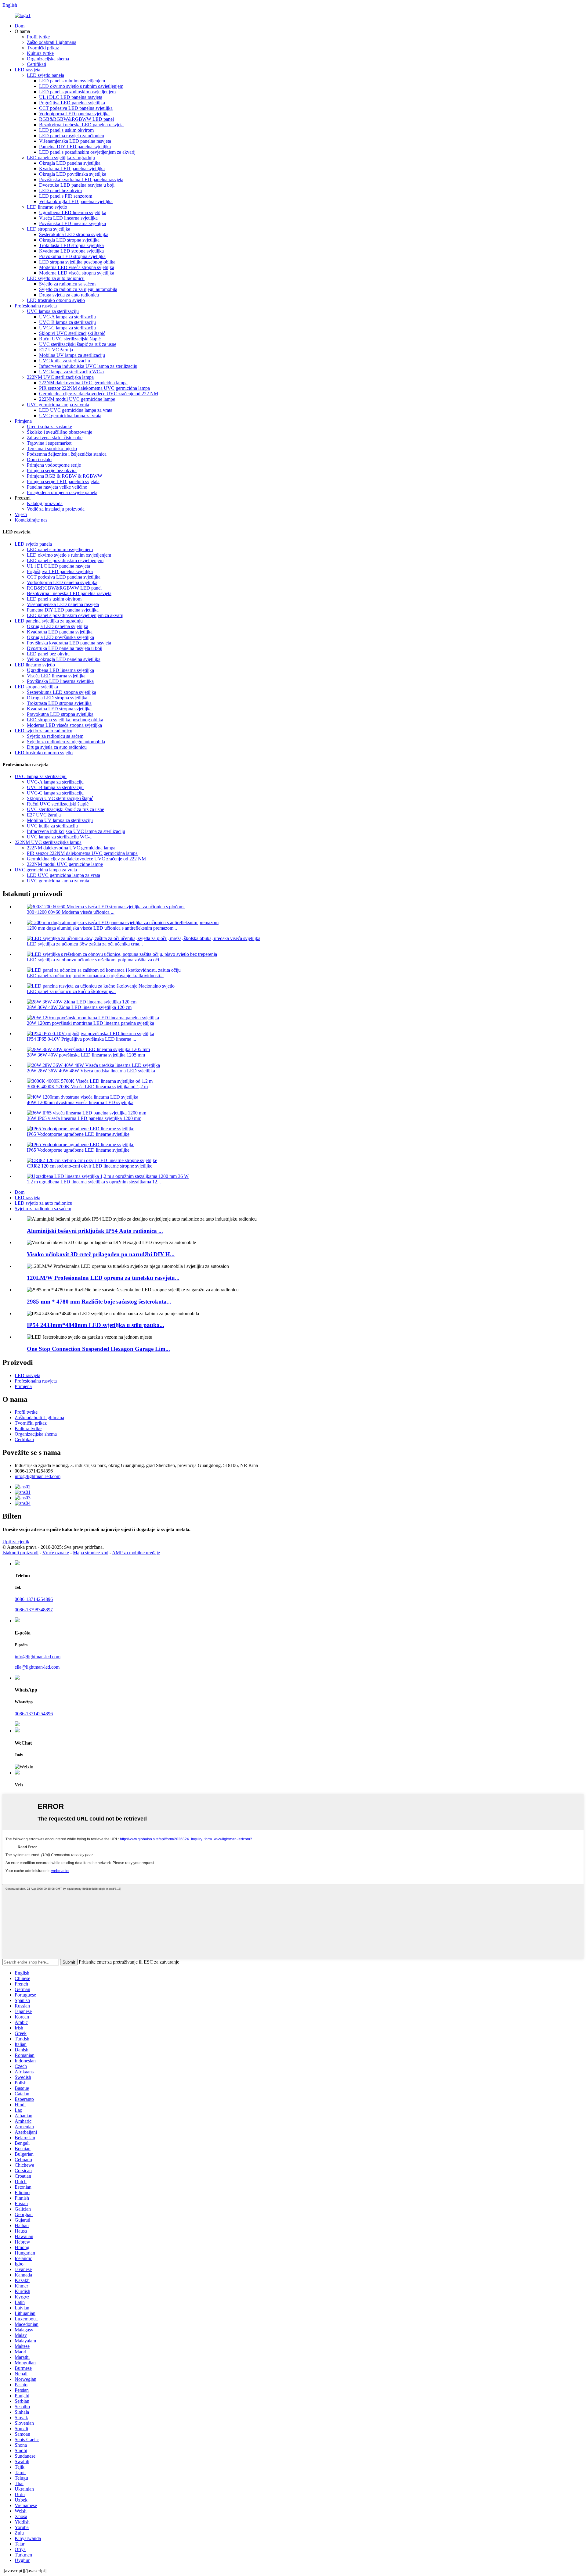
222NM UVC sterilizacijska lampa (60, 377)
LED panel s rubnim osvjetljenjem (72, 81)
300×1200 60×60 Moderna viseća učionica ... (71, 912)
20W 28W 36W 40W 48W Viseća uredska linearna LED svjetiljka (91, 1071)
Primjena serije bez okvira (52, 470)
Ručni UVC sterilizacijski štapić (70, 339)
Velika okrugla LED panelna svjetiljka (76, 201)
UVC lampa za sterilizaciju (53, 311)
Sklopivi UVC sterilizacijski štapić (72, 333)
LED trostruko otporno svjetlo (56, 300)
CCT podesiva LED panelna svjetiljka (76, 108)
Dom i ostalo (39, 459)
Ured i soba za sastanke (49, 427)
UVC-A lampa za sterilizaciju (67, 317)
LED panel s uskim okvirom (66, 130)
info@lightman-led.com (38, 1476)
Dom (20, 26)
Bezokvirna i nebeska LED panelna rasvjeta (81, 125)
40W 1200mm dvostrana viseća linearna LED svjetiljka (80, 1102)
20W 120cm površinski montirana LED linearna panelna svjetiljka (90, 1023)
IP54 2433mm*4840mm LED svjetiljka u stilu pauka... (96, 1325)
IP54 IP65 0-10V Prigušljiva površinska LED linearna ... (81, 1039)
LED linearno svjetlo (47, 207)
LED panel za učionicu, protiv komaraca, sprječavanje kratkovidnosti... (95, 976)
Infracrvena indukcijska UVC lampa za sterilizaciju (88, 366)
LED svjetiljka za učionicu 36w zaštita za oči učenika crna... (85, 944)
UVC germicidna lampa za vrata (58, 405)
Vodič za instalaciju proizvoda (56, 509)
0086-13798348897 (34, 1610)
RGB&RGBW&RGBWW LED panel (76, 119)
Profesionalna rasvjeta (36, 306)
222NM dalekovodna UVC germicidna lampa (83, 383)
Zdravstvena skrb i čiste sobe (55, 438)
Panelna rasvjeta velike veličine (57, 487)
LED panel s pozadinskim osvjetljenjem (77, 92)
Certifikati (36, 64)
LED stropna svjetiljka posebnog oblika (77, 262)
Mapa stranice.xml (91, 1553)
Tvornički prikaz (43, 48)
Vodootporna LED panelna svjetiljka (74, 114)
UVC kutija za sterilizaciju (65, 361)
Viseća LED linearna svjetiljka (68, 218)
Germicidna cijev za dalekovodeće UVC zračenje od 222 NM (99, 394)
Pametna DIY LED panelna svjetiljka (75, 147)
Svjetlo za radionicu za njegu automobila (78, 289)
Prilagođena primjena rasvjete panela (62, 492)
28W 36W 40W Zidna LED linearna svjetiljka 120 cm (79, 1007)
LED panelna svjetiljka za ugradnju (61, 158)
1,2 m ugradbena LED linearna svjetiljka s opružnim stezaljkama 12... (94, 1182)
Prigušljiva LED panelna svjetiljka (72, 103)
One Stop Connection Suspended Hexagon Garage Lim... (98, 1349)
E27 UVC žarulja (56, 350)
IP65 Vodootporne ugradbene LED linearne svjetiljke (78, 1134)
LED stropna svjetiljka (49, 229)
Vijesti (21, 514)
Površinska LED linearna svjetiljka (72, 223)
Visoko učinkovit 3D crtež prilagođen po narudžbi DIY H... (101, 1254)
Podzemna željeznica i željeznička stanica (67, 454)
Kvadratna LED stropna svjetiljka (71, 251)
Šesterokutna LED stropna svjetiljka (74, 234)
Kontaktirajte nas (31, 520)
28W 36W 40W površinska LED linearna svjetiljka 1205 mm (86, 1055)
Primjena (23, 421)
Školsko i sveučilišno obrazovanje (60, 432)
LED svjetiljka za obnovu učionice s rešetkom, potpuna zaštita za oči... (95, 960)
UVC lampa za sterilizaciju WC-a (71, 372)
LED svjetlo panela (45, 75)
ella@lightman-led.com (37, 1667)
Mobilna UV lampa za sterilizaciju (72, 355)
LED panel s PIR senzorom (66, 196)
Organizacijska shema (48, 59)
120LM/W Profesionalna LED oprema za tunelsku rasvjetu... (103, 1278)
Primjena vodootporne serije (54, 465)
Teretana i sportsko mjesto (52, 448)
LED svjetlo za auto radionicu (56, 278)
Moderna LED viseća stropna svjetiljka (77, 267)
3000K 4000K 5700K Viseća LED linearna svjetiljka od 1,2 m (87, 1087)
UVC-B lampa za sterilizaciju (67, 322)
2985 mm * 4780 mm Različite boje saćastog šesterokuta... (99, 1302)
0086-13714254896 (34, 1599)
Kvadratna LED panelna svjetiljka (72, 169)
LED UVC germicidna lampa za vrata (76, 410)
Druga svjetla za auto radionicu (69, 295)
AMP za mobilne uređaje (136, 1553)
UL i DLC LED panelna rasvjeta (71, 97)
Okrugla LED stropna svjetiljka (69, 240)
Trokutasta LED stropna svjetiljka (71, 245)
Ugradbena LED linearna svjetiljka (73, 212)
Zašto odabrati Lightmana (52, 42)
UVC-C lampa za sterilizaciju (67, 328)
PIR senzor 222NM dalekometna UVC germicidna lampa (94, 388)
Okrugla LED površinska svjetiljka (73, 174)
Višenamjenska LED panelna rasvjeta (75, 141)
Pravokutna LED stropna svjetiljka (72, 256)
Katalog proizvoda (45, 503)
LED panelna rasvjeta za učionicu (72, 136)
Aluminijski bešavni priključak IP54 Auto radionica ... (95, 1231)
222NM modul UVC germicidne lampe (77, 399)
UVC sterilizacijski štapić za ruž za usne (78, 344)
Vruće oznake (56, 1553)
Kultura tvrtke (40, 53)
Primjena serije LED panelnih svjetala (63, 481)
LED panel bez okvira (60, 190)
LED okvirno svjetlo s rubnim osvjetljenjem (81, 86)
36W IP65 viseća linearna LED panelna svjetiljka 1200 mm (84, 1118)
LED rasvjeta (27, 70)
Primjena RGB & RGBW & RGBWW (65, 476)
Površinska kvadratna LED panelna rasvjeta (81, 179)
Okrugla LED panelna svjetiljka (70, 163)
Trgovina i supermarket (49, 443)
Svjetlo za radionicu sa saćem (67, 284)
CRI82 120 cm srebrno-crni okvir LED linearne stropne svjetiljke (90, 1166)
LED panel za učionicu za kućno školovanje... (71, 991)
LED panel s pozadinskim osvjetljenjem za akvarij (87, 152)
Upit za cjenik (16, 1542)
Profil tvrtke (38, 37)
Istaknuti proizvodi (20, 1553)
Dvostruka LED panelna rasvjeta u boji (77, 185)
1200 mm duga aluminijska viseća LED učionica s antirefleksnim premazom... (102, 928)
